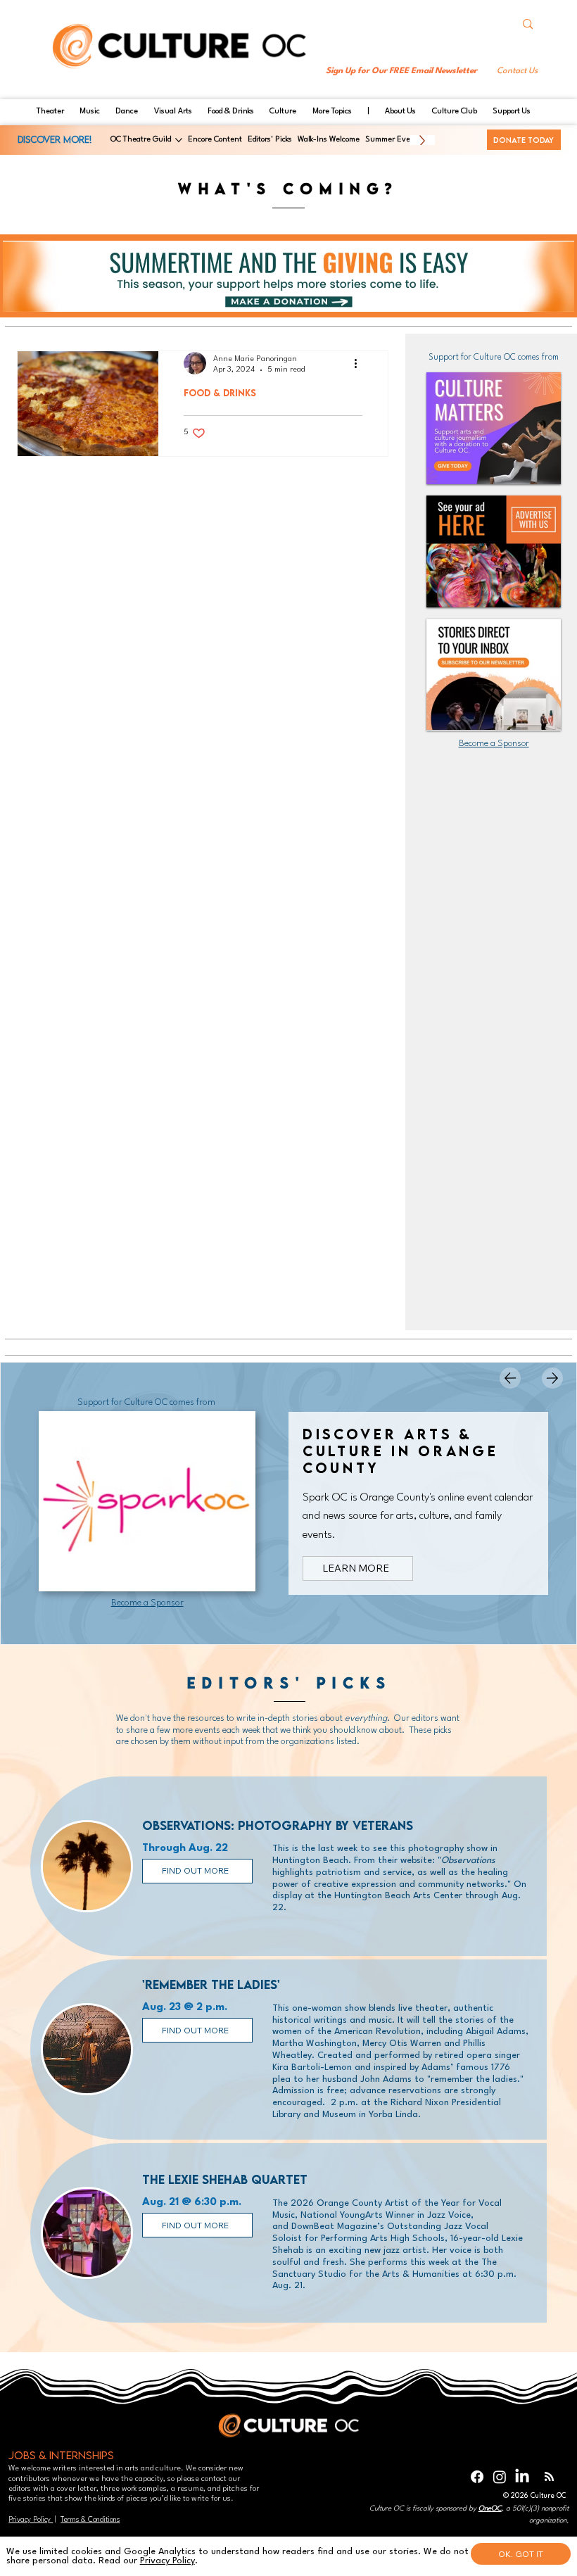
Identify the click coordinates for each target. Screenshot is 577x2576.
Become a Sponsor (494, 744)
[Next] (552, 1378)
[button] (516, 71)
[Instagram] (500, 2477)
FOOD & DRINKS (220, 393)
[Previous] (510, 1378)
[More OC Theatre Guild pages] (179, 140)
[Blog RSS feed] (549, 2477)
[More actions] (360, 363)
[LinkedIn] (522, 2477)
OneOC (490, 2508)
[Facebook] (477, 2477)
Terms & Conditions (90, 2520)
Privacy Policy (31, 2520)
